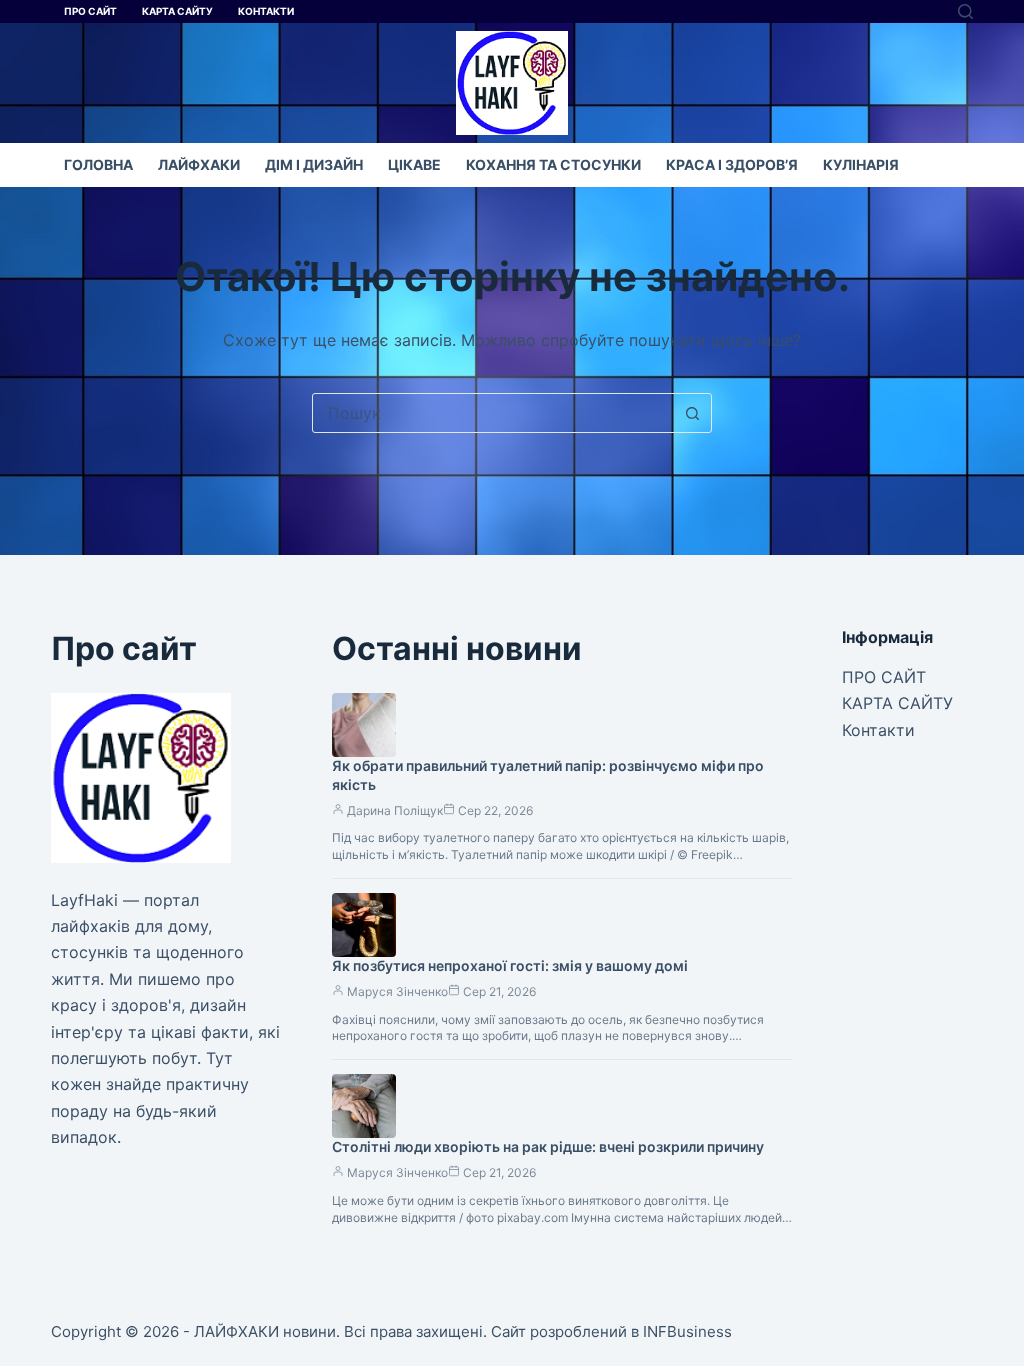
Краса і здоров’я (732, 164)
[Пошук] (965, 11)
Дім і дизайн (314, 164)
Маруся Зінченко (397, 991)
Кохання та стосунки (553, 164)
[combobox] (493, 413)
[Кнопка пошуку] (692, 413)
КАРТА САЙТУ (177, 11)
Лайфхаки (199, 164)
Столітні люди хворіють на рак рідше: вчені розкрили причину (548, 1146)
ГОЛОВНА (98, 164)
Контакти (266, 11)
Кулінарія (861, 164)
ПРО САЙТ (90, 11)
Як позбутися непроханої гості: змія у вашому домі (510, 965)
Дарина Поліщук (395, 810)
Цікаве (414, 164)
